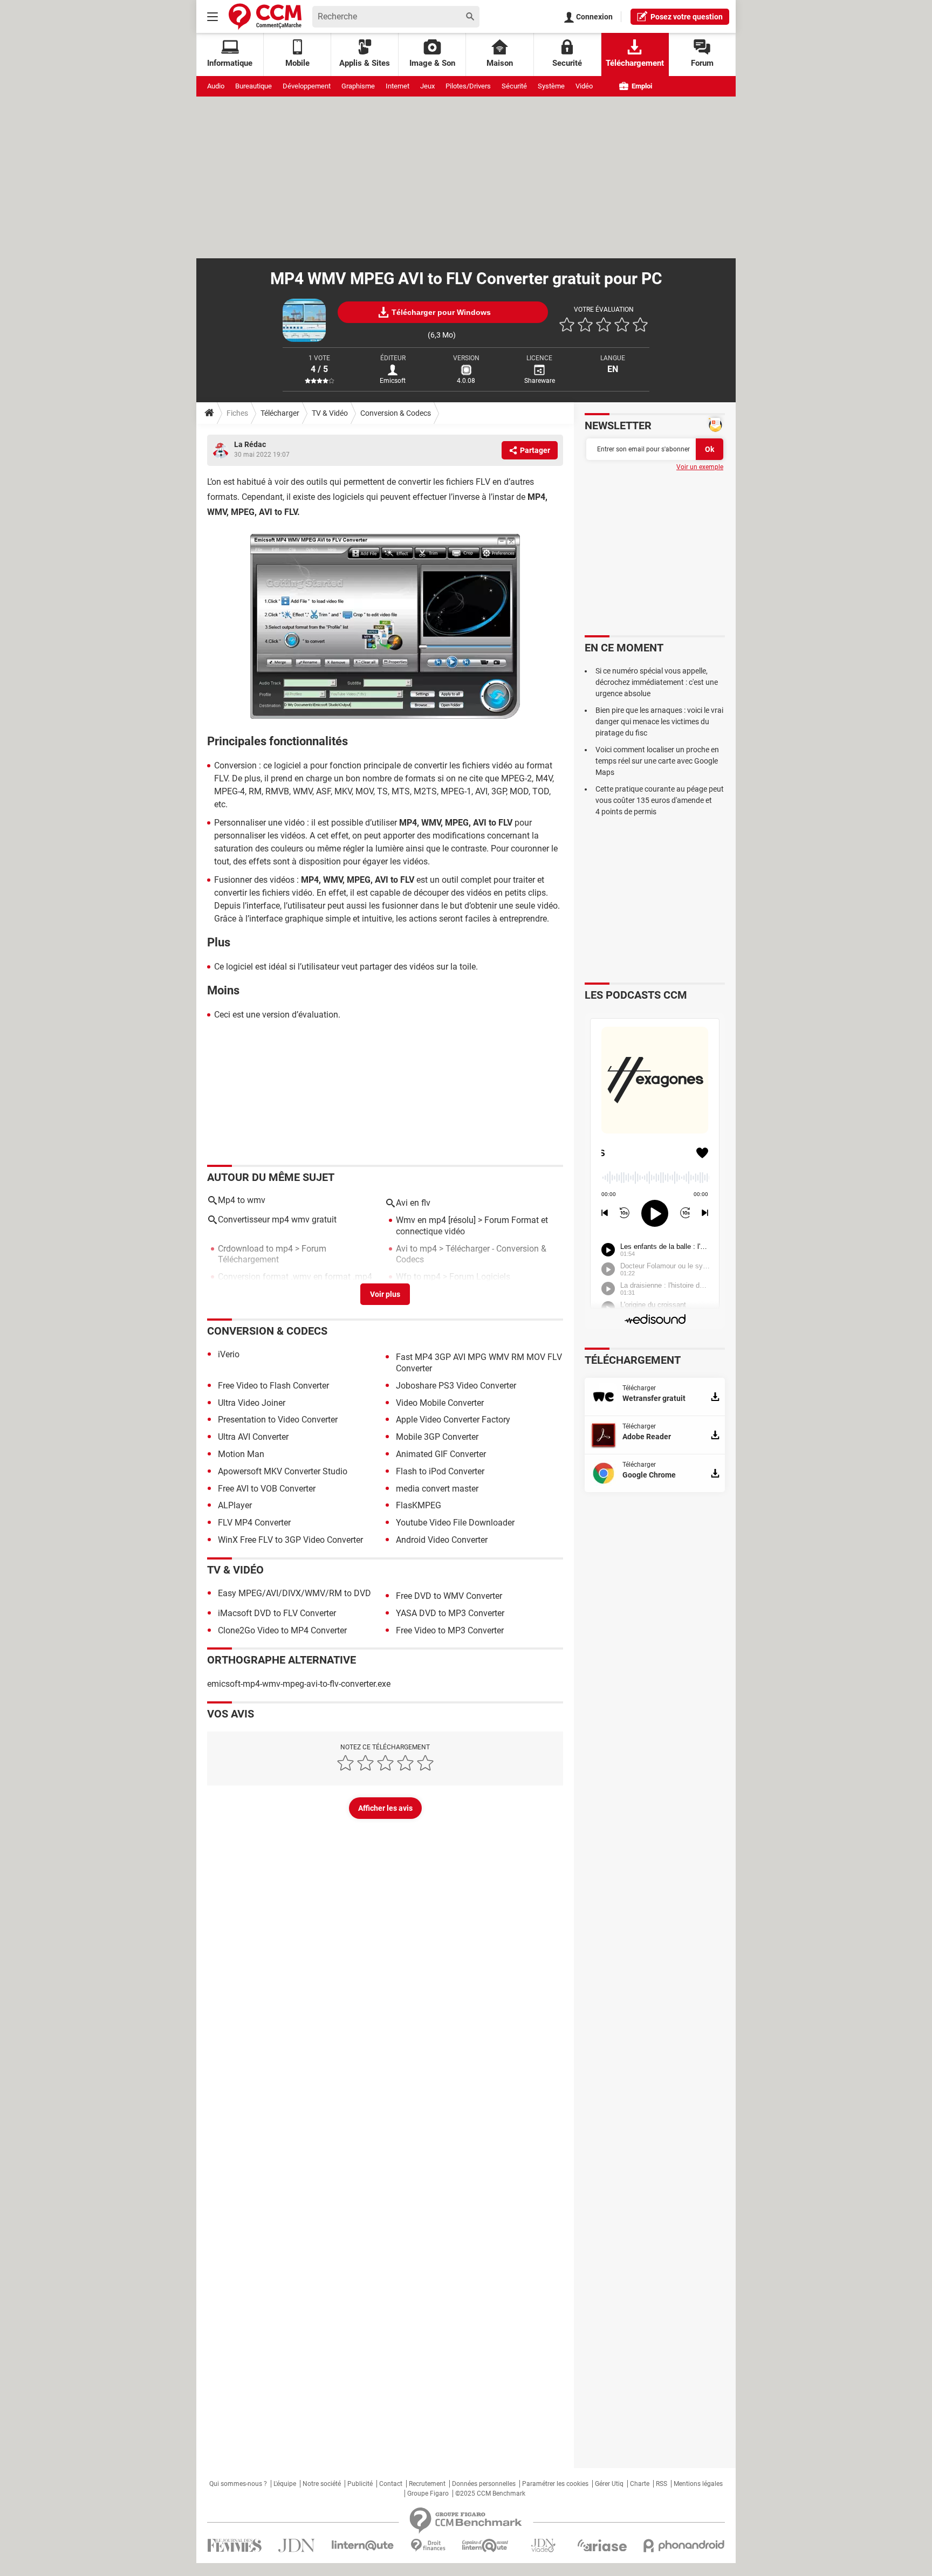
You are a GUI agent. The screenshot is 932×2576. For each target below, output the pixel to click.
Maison (500, 63)
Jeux (427, 86)
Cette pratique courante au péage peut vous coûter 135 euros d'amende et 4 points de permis (660, 800)
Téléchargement (635, 63)
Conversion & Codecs (396, 413)
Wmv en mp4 (421, 1220)
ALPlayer (235, 1505)
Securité (567, 63)
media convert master (437, 1489)
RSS (662, 2484)
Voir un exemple (700, 467)
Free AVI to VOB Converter (267, 1489)
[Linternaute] (363, 2546)
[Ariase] (602, 2545)
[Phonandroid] (684, 2546)
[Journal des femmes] (234, 2546)
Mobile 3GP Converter (437, 1437)
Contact (391, 2484)
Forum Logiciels (480, 1277)
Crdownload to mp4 (255, 1249)
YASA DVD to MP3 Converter (450, 1613)
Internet (398, 86)
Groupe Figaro (428, 2493)
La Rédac (250, 444)
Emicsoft (393, 381)
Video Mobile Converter (440, 1403)
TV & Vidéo (330, 413)
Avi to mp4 (416, 1249)
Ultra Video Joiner (252, 1403)
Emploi (641, 86)
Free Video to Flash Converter (273, 1386)
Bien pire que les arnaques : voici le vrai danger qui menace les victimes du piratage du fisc (659, 722)
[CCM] (265, 16)
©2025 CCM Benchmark (490, 2493)
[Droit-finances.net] (428, 2546)
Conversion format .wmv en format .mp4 (295, 1277)
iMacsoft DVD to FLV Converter (277, 1613)
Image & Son (432, 63)
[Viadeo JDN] (543, 2546)
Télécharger (280, 413)
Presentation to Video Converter (278, 1420)
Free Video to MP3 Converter (450, 1630)
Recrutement (427, 2484)
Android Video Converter (442, 1540)
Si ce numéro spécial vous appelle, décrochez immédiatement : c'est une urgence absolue (657, 682)
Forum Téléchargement (272, 1254)
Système (551, 86)
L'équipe (285, 2484)
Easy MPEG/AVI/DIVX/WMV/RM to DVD (294, 1593)
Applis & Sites (365, 63)
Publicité (360, 2484)
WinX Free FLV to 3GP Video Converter (290, 1540)
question (687, 17)
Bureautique (253, 86)
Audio (216, 86)
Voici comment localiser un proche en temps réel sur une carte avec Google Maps (657, 761)
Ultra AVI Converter (253, 1437)
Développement (307, 86)
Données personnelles (484, 2484)
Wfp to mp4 (418, 1277)
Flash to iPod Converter (440, 1471)
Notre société (322, 2484)
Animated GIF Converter (441, 1454)
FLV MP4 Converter (254, 1523)
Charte (640, 2484)
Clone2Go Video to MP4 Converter (282, 1630)
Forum (702, 63)
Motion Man (241, 1454)
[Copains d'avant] (486, 2546)
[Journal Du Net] (296, 2546)
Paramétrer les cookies (555, 2484)
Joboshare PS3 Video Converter (456, 1386)
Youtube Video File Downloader (455, 1523)
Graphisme (358, 86)
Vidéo (584, 86)
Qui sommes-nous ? (238, 2484)
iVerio (229, 1354)
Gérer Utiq (609, 2484)
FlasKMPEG (419, 1505)
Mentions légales (698, 2484)
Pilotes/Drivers (468, 86)
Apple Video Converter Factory (453, 1420)
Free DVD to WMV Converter (449, 1596)
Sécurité (514, 86)
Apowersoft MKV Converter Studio (283, 1471)
